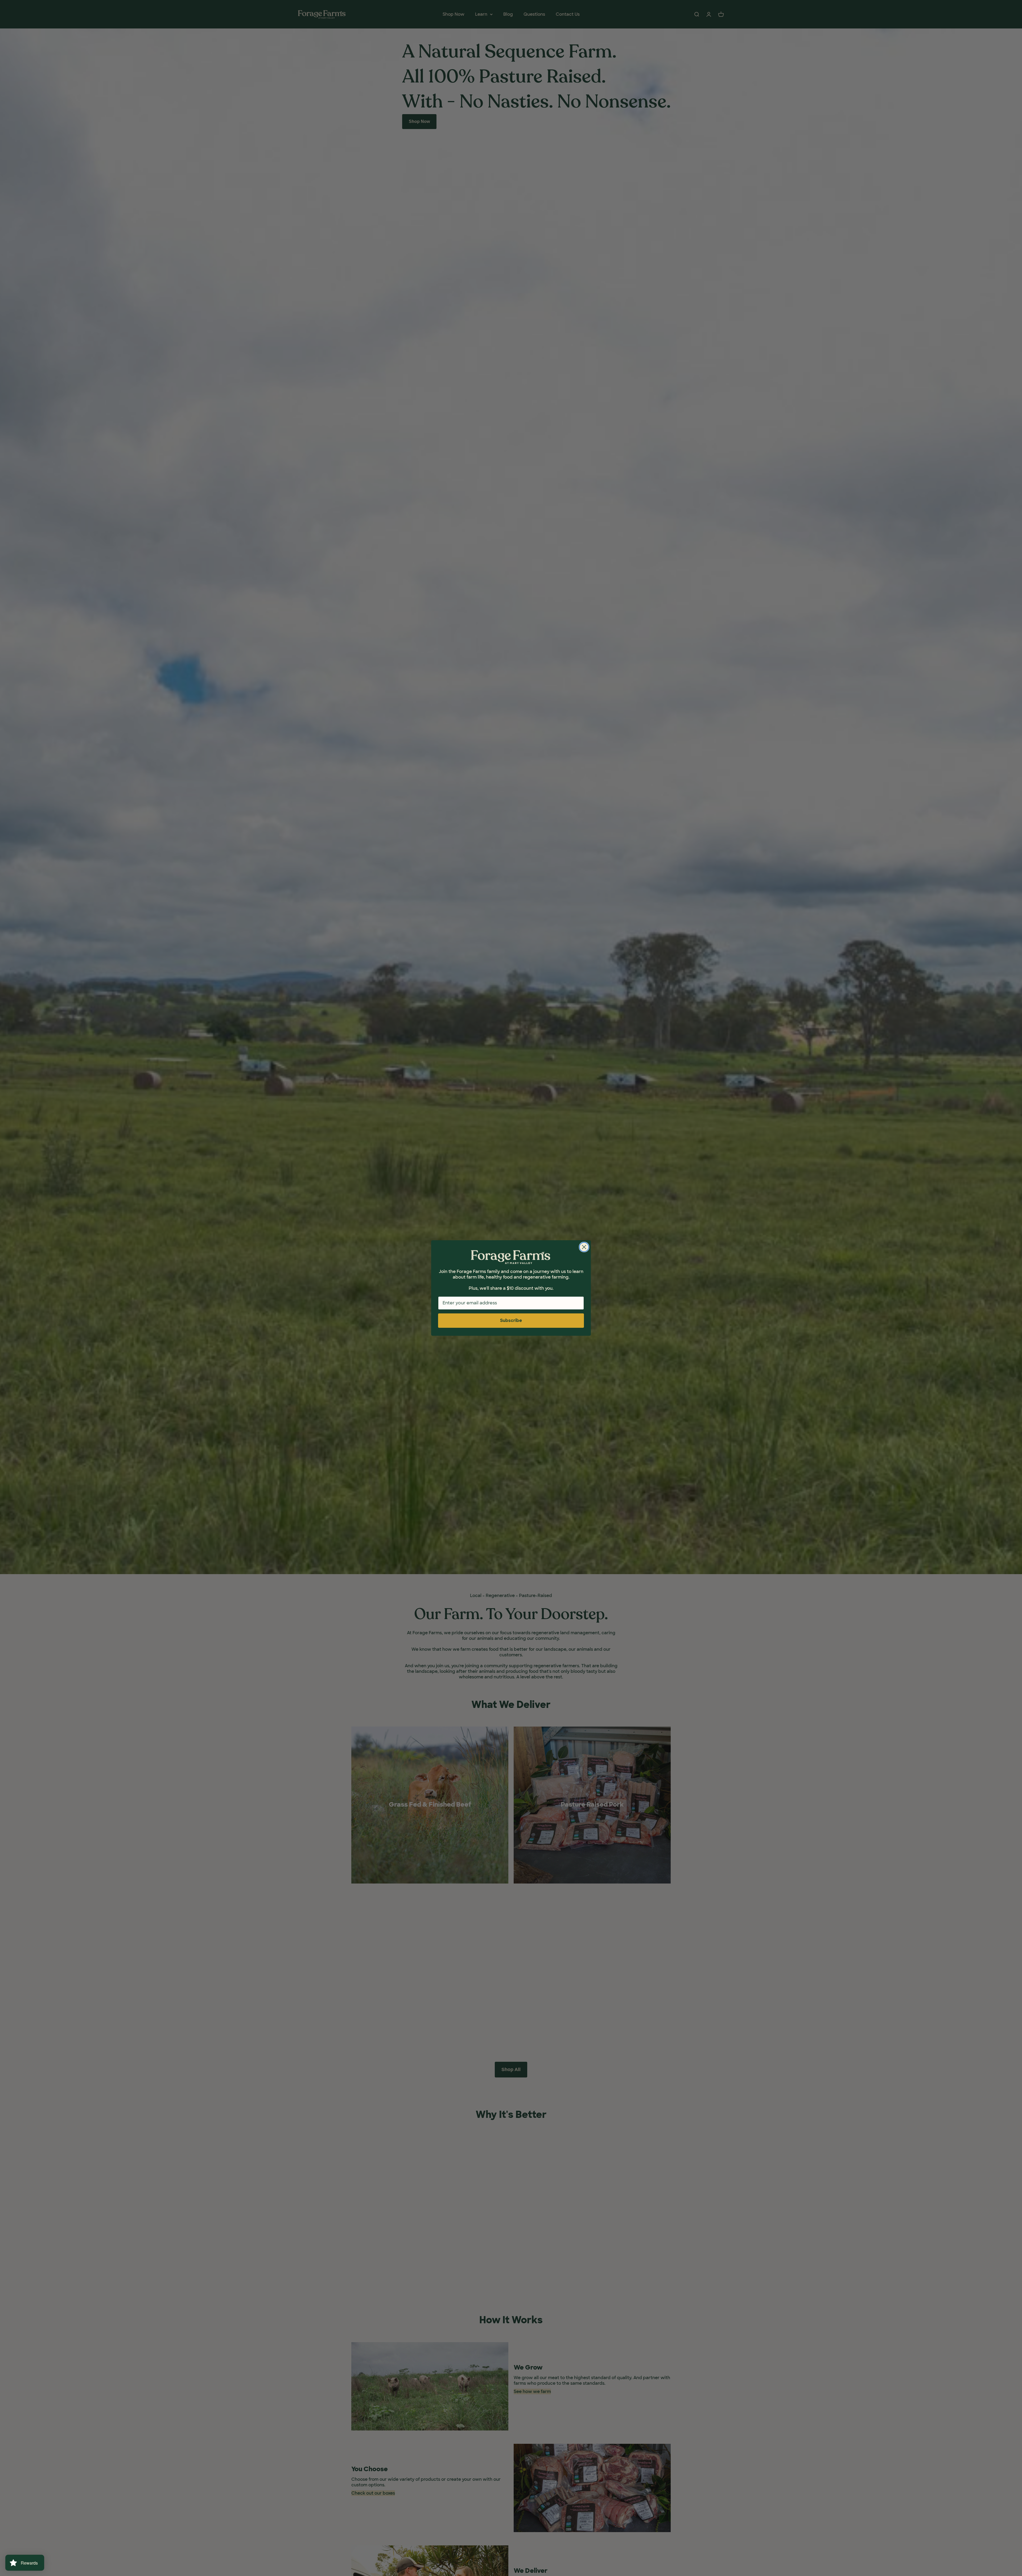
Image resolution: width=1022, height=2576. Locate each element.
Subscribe (511, 1320)
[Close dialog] (584, 1247)
